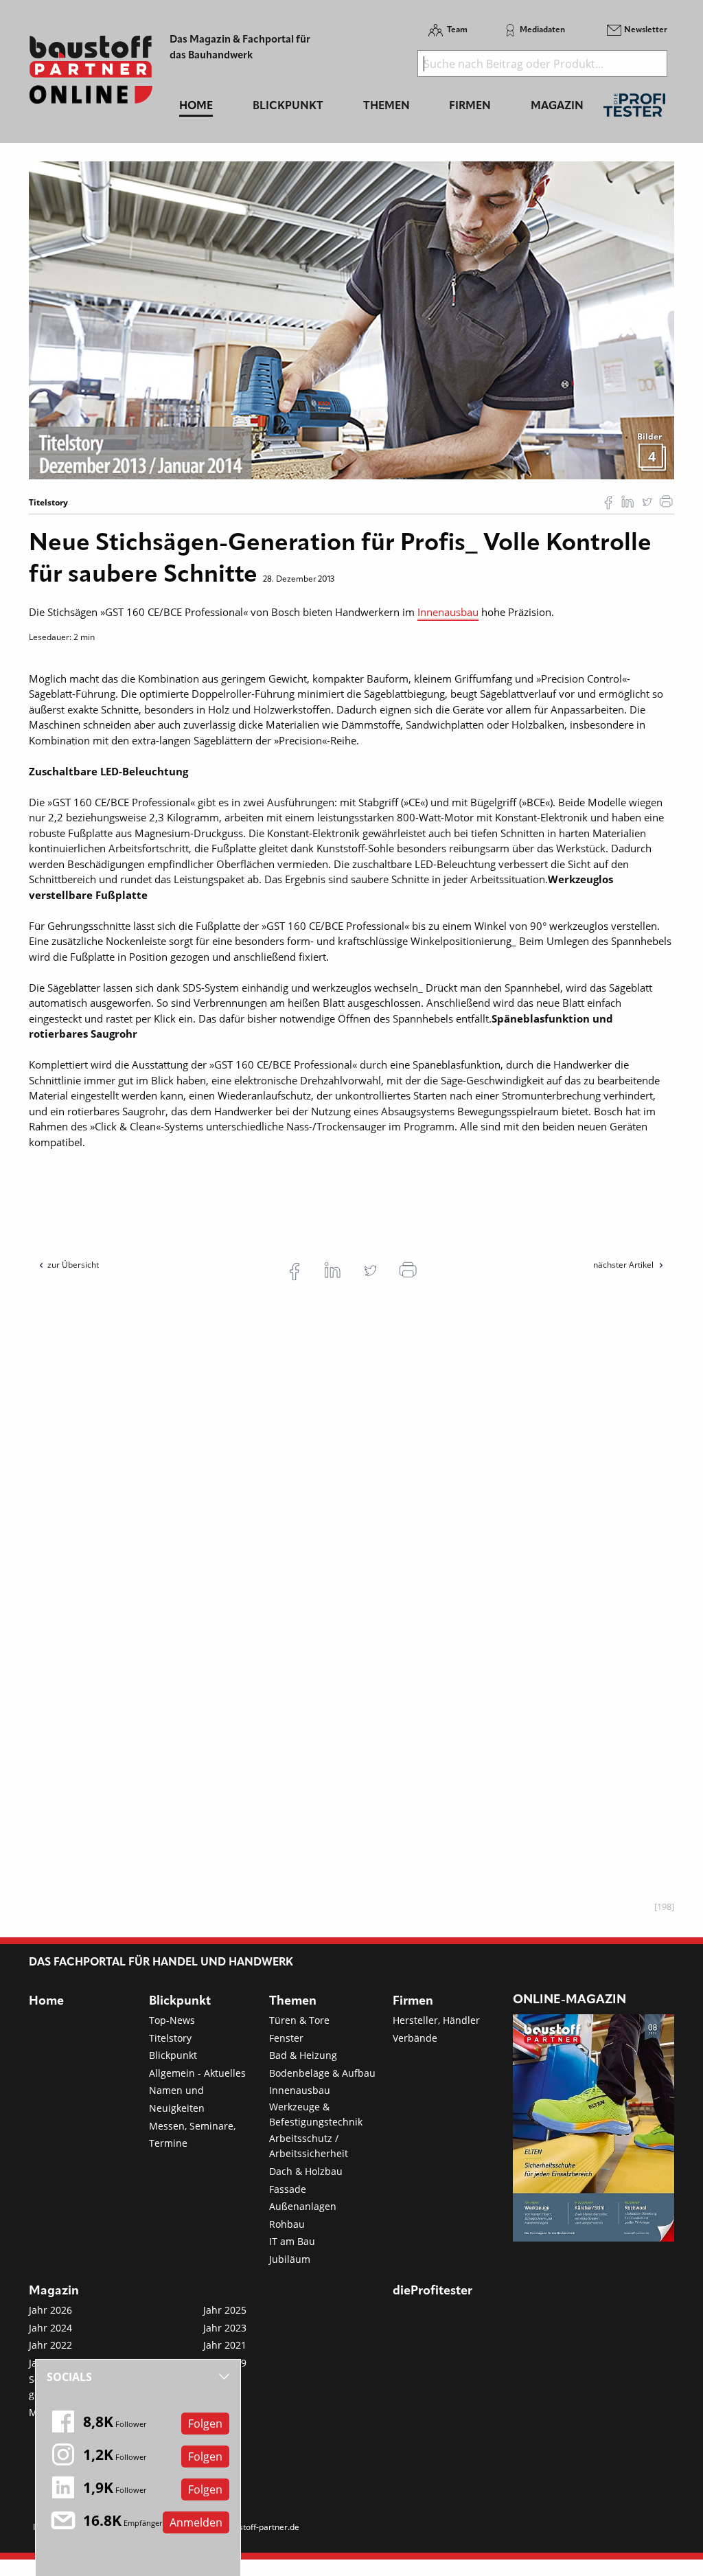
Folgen (205, 2424)
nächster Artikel (624, 1265)
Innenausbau (448, 612)
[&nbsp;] (351, 319)
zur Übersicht (73, 1265)
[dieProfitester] (634, 109)
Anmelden (196, 2522)
